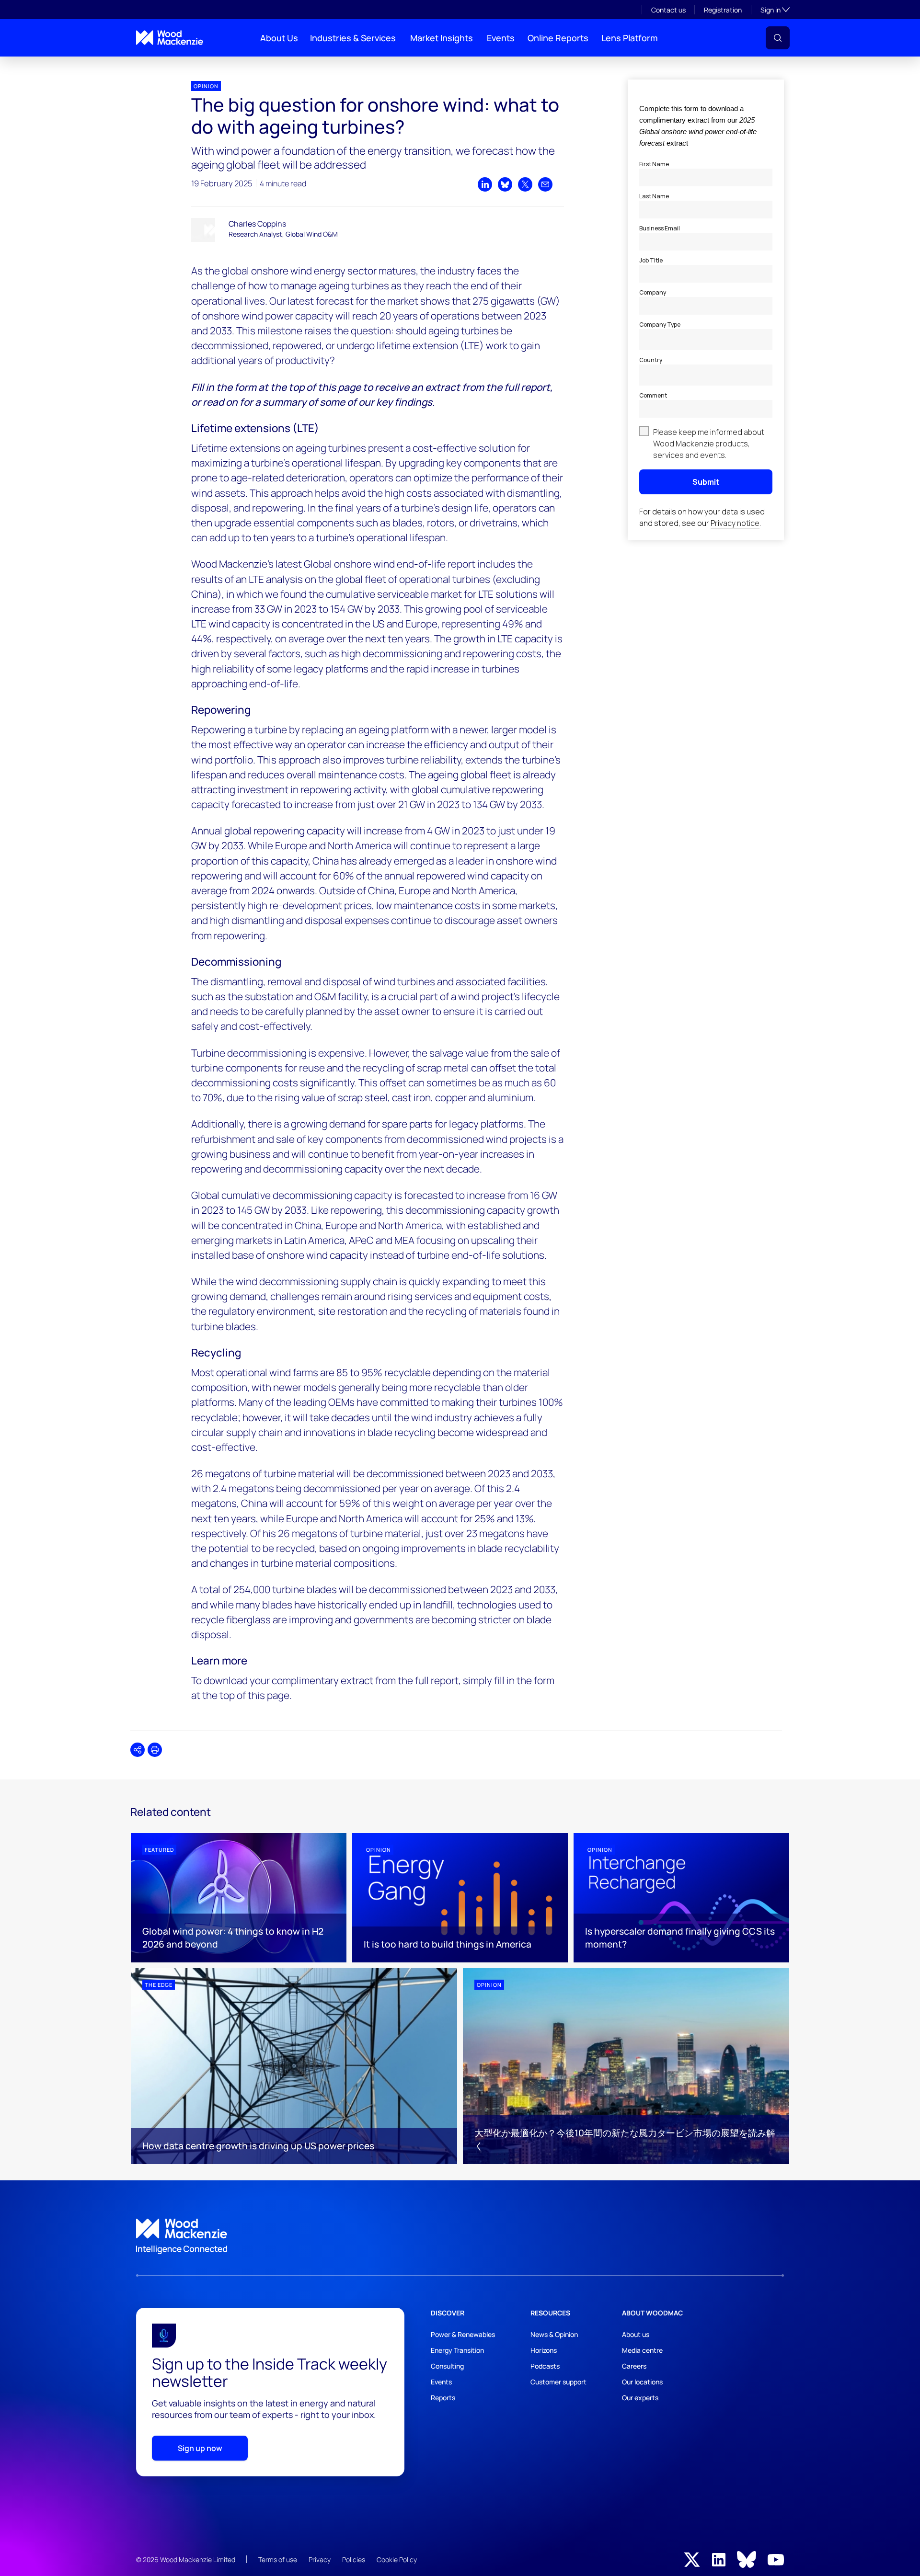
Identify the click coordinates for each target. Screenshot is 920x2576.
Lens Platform (630, 38)
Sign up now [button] (200, 2448)
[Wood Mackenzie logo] (170, 38)
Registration (723, 10)
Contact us (668, 10)
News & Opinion (554, 2334)
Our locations (642, 2382)
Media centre (642, 2350)
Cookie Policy (397, 2559)
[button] (778, 38)
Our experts (640, 2398)
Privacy (320, 2559)
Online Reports (558, 38)
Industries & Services (353, 38)
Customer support (558, 2382)
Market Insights (442, 38)
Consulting (447, 2366)
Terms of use (278, 2559)
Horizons (544, 2350)
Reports (443, 2398)
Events (501, 38)
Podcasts (545, 2366)
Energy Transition (457, 2350)
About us (636, 2334)
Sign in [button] (775, 10)
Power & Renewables (463, 2334)
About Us (279, 38)
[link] (460, 2236)
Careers (634, 2366)
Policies (354, 2559)
